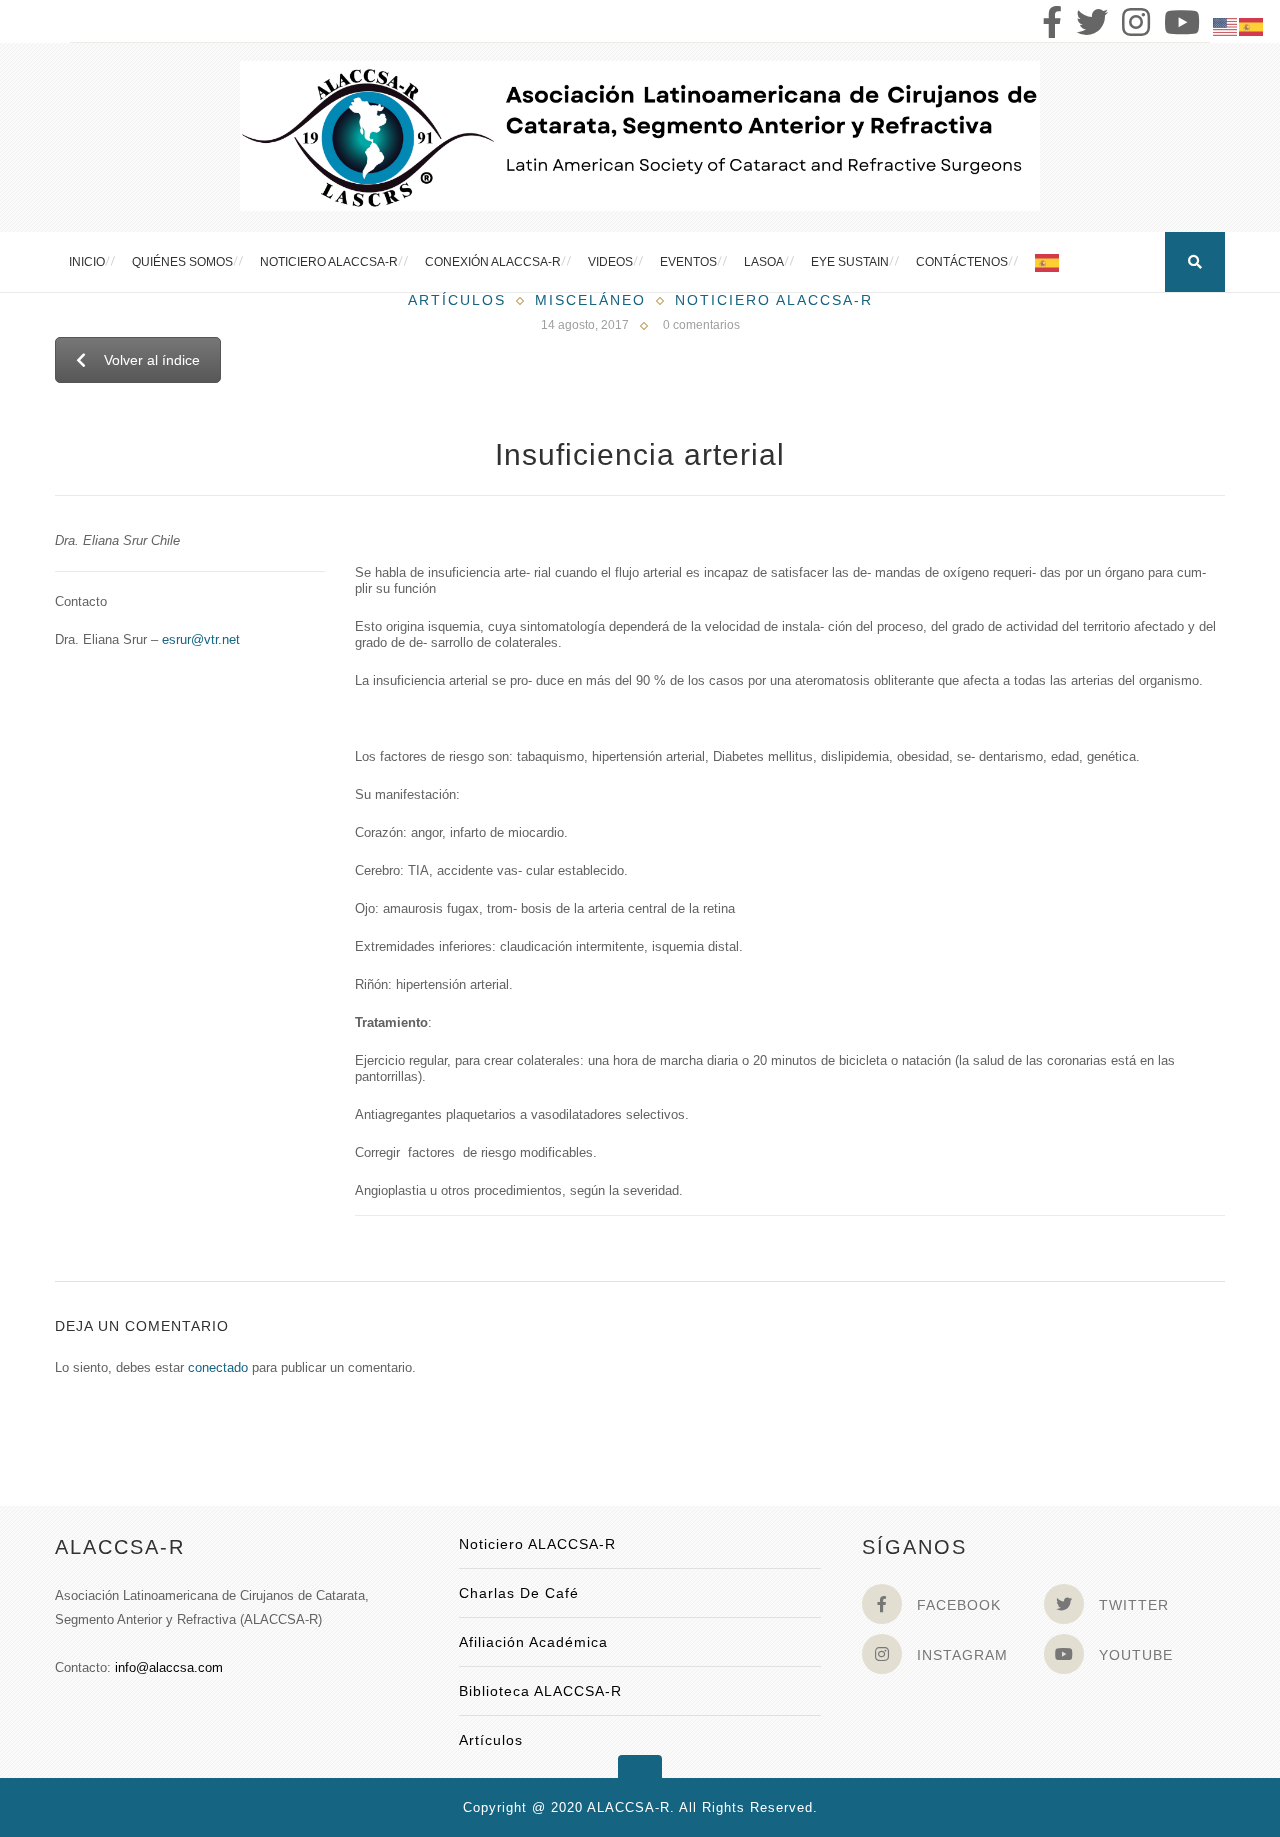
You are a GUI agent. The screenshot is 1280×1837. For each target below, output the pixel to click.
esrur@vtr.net (201, 639)
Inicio (87, 262)
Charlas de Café (519, 1593)
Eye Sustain (850, 262)
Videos (610, 262)
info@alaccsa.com (169, 1667)
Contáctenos (962, 262)
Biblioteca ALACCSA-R (540, 1691)
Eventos (688, 262)
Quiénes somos (182, 262)
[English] (1226, 25)
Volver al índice (152, 360)
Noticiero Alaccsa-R (774, 300)
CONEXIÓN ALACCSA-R (493, 262)
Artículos (457, 300)
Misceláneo (590, 300)
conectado (218, 1367)
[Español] (1048, 262)
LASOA (764, 262)
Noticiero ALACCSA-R (329, 262)
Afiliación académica (533, 1642)
